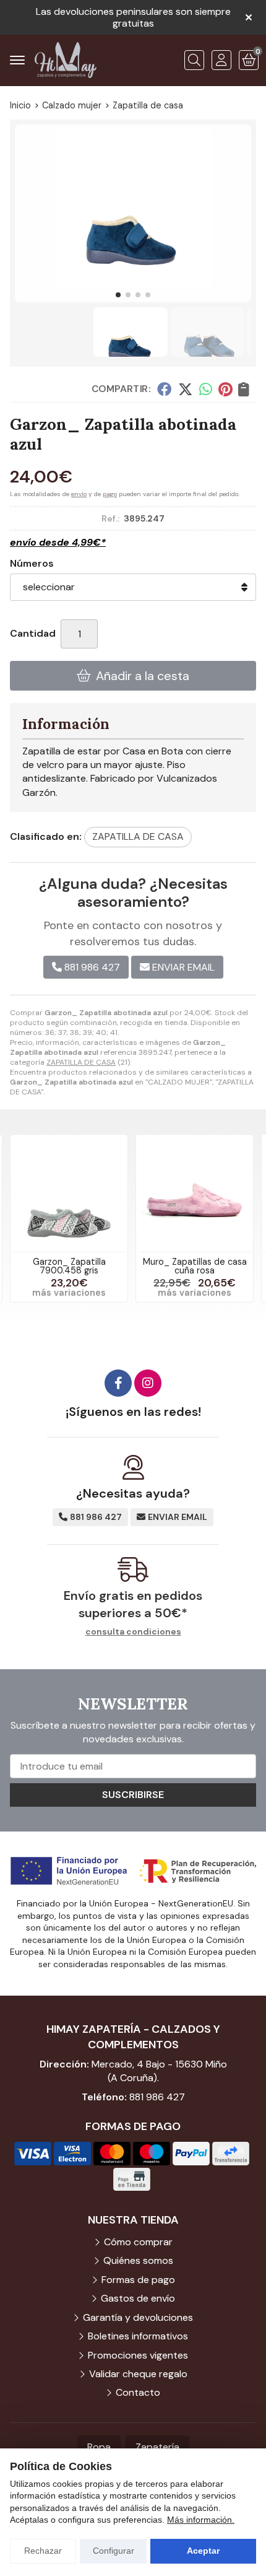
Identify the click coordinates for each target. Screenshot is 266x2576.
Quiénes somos (138, 2260)
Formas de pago (138, 2280)
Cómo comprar (138, 2242)
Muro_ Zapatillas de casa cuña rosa (195, 1266)
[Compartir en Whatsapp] (206, 389)
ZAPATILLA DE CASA (81, 1062)
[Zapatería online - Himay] (66, 60)
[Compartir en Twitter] (185, 389)
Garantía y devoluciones (138, 2317)
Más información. (201, 2520)
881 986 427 (157, 2097)
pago (110, 494)
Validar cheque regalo (138, 2374)
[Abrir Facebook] (118, 1383)
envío (79, 494)
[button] (118, 295)
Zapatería (157, 2447)
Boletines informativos (138, 2336)
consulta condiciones (133, 1632)
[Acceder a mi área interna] (221, 60)
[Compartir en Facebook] (164, 389)
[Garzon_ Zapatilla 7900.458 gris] (69, 1193)
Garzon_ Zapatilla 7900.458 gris (69, 1266)
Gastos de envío (138, 2298)
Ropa (99, 2447)
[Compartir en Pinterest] (225, 389)
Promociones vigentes (138, 2355)
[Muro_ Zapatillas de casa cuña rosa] (195, 1193)
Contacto (138, 2392)
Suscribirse (133, 1795)
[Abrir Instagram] (148, 1383)
